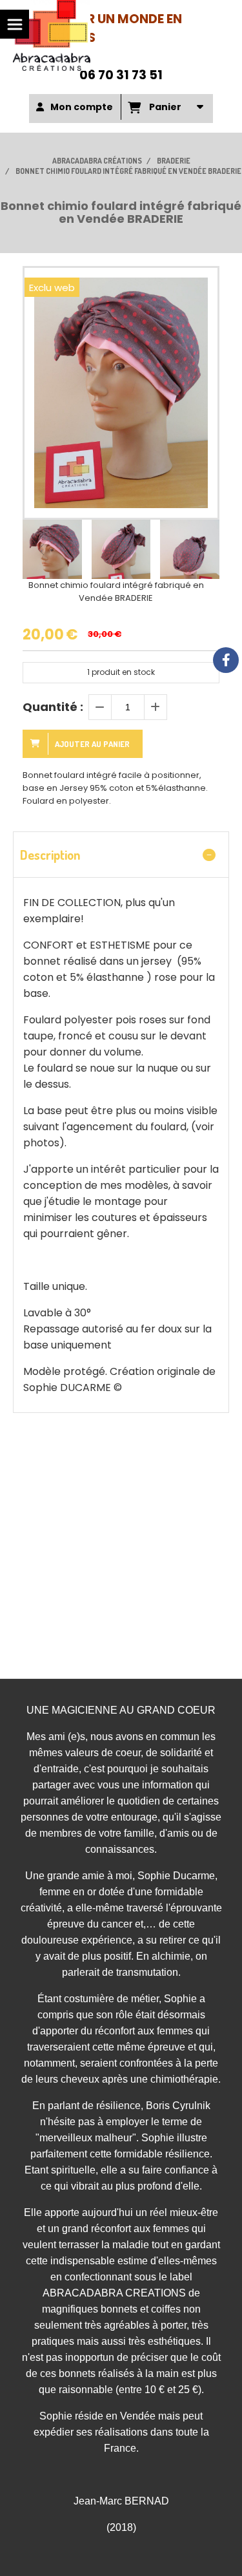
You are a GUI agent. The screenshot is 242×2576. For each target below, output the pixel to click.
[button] (201, 549)
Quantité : (53, 707)
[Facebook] (226, 660)
